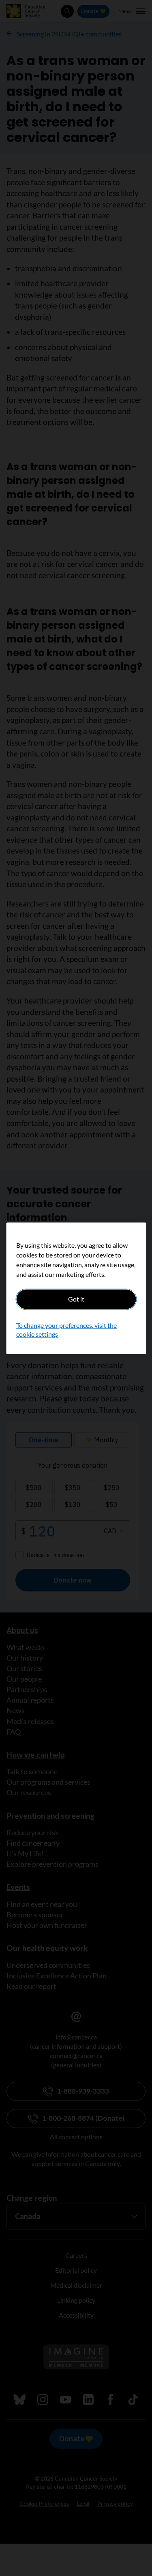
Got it (76, 1299)
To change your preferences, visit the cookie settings (66, 1330)
